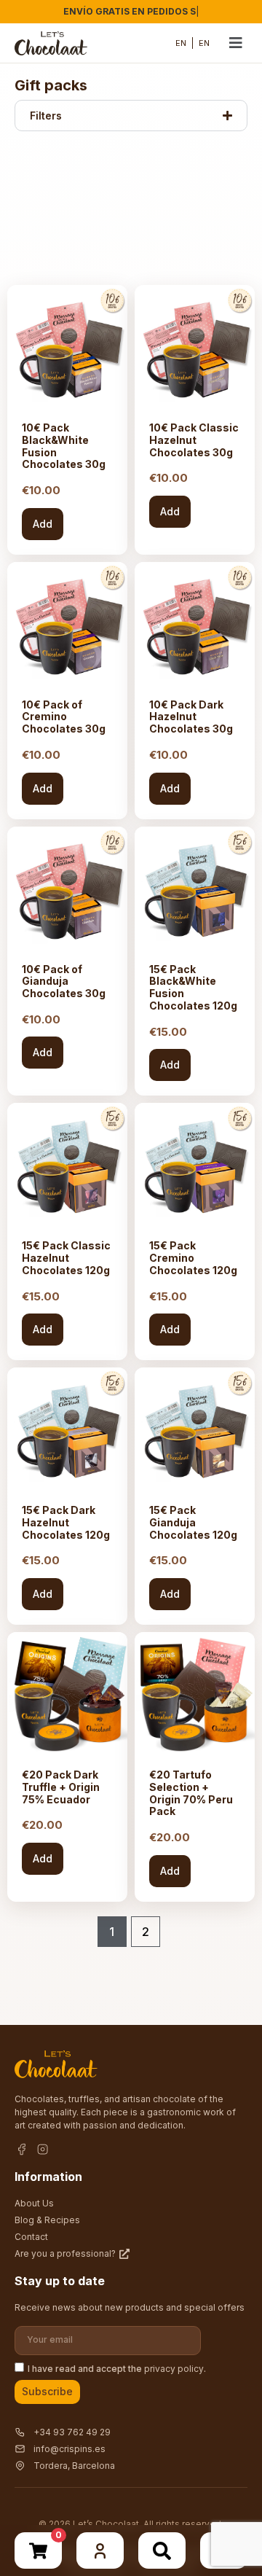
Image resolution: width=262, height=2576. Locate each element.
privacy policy (174, 2368)
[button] (236, 43)
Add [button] (43, 524)
